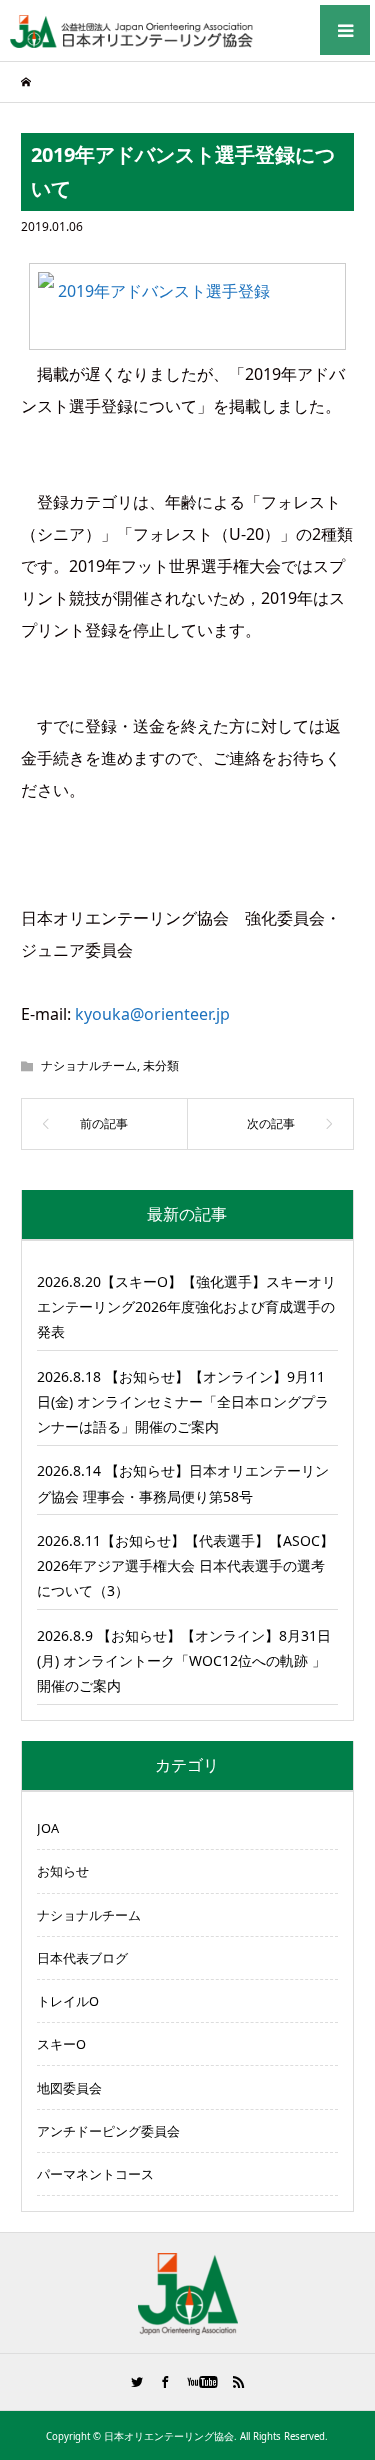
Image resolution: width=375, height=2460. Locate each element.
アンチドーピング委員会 (108, 2131)
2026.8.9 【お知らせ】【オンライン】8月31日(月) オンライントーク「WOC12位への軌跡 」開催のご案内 (184, 1660)
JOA (48, 1828)
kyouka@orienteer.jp (152, 1014)
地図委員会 (69, 2088)
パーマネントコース (95, 2174)
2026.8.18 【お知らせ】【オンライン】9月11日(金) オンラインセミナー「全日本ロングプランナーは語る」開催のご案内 (183, 1401)
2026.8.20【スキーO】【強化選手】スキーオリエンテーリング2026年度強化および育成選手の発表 (186, 1306)
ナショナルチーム (89, 1065)
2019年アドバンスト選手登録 (164, 291)
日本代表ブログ (82, 1958)
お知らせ (63, 1871)
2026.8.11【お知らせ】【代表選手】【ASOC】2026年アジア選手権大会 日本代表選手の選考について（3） (185, 1565)
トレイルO (68, 2001)
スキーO (61, 2044)
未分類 (161, 1065)
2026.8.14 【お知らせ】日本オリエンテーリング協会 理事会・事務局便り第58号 (183, 1483)
